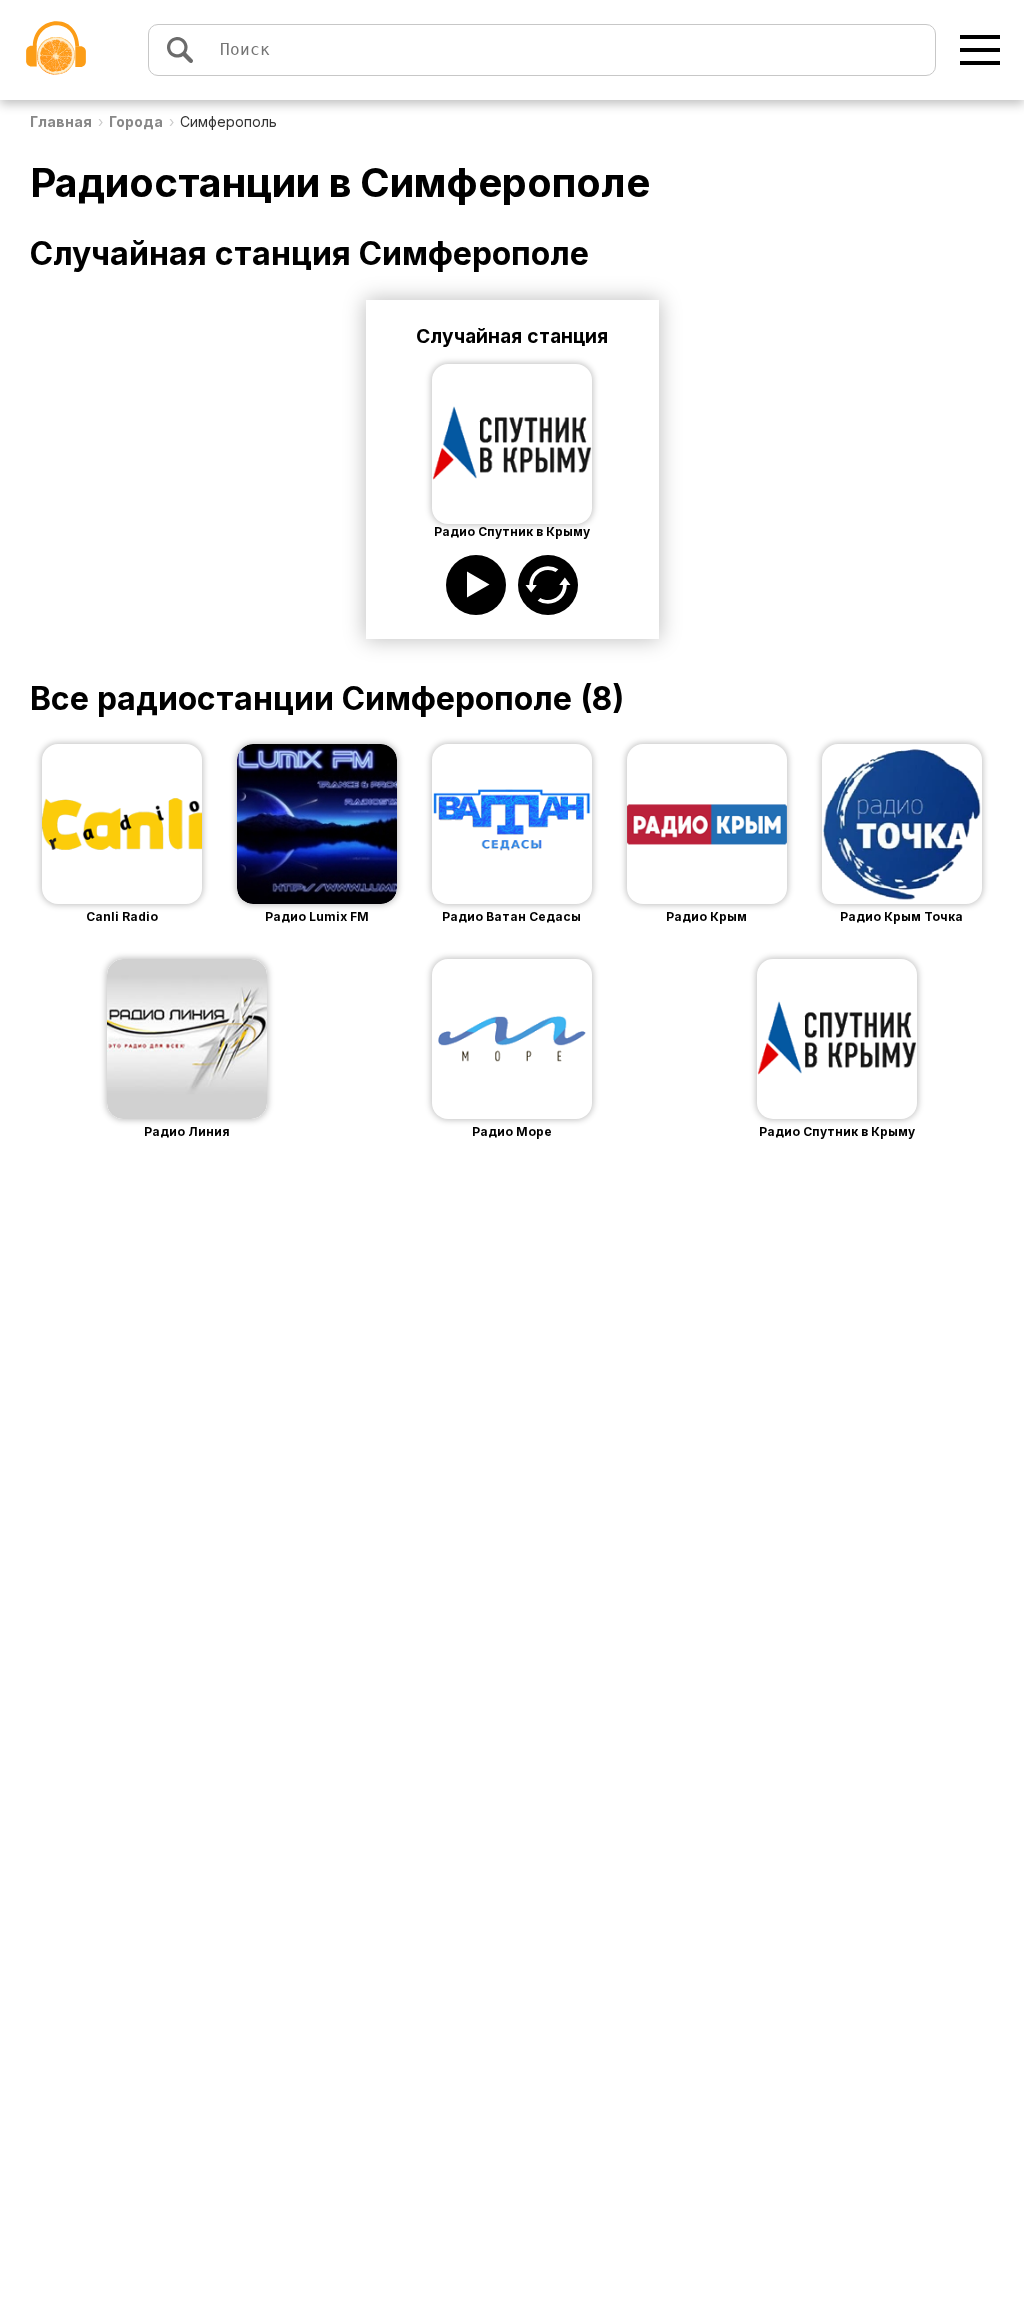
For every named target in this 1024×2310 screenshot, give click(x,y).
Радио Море (512, 1131)
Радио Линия (187, 1131)
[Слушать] (476, 585)
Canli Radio (122, 916)
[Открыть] (152, 824)
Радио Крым (706, 916)
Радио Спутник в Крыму (837, 1131)
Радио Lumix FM (317, 916)
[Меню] (980, 50)
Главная (61, 121)
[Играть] (92, 824)
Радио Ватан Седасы (511, 916)
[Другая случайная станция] (548, 585)
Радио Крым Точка (901, 916)
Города (136, 121)
